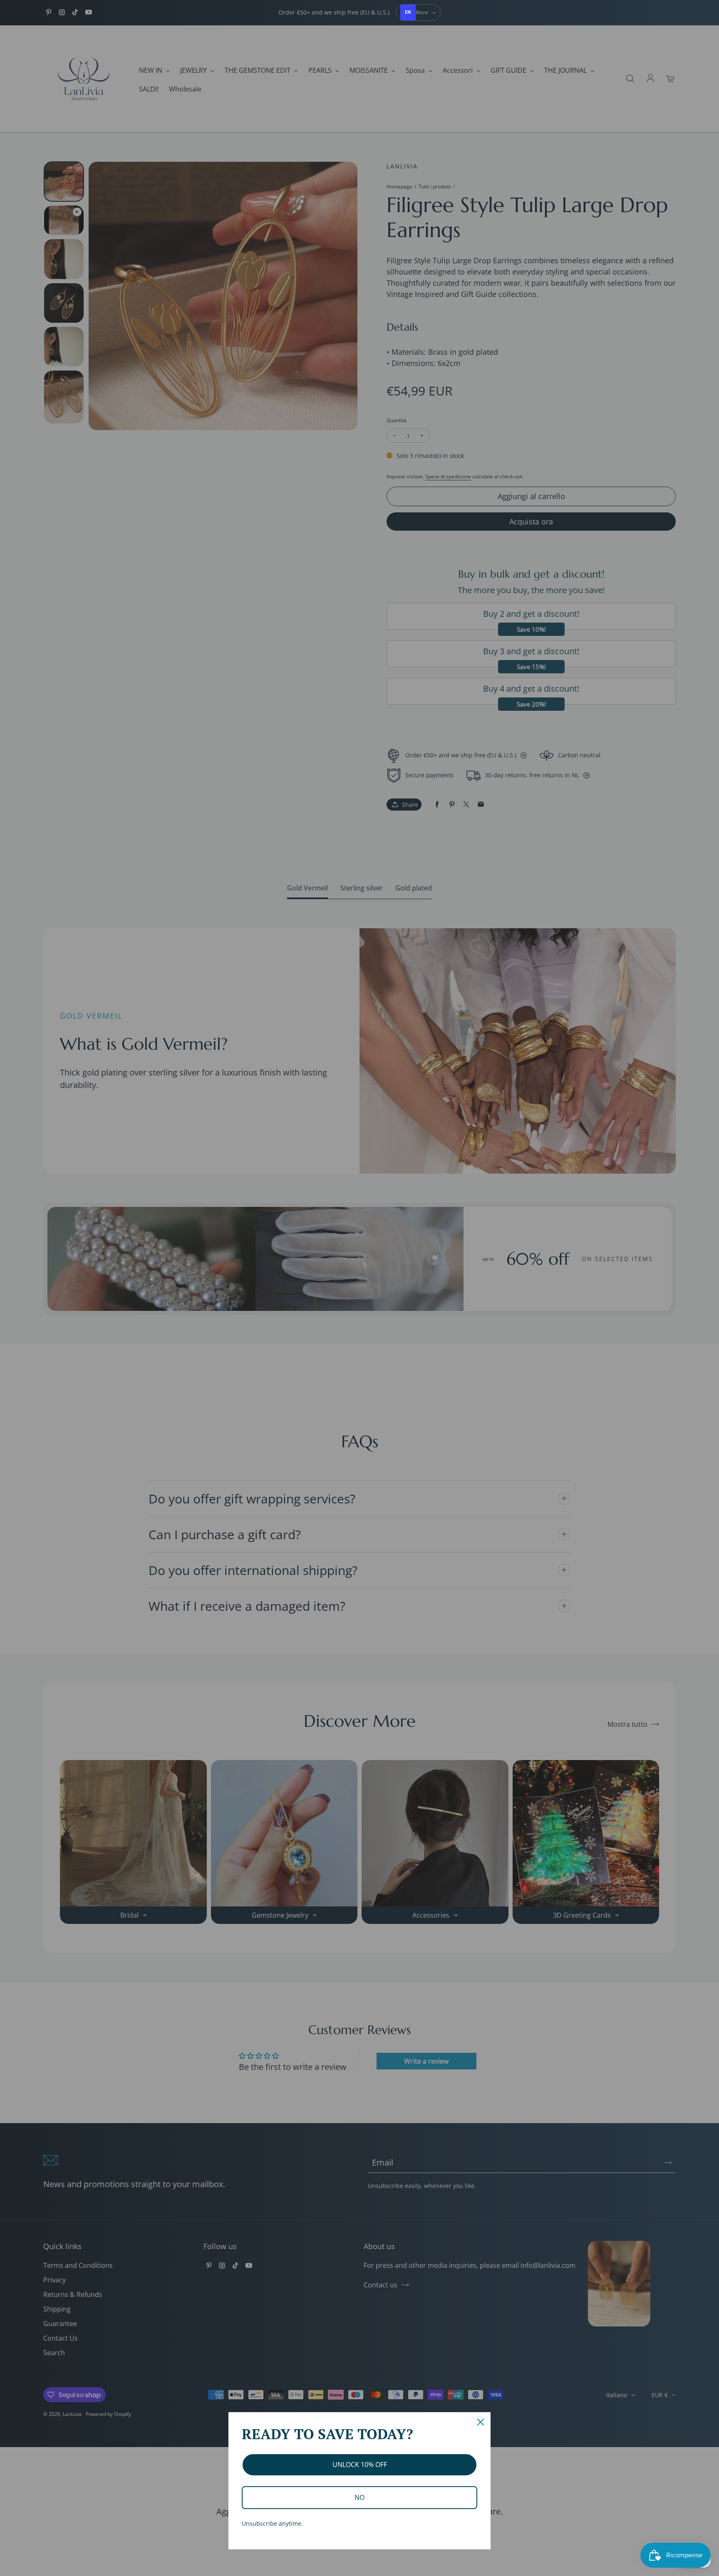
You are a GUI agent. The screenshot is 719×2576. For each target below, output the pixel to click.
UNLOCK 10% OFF (360, 2465)
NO (359, 2497)
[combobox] (408, 12)
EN (408, 12)
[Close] (481, 2422)
